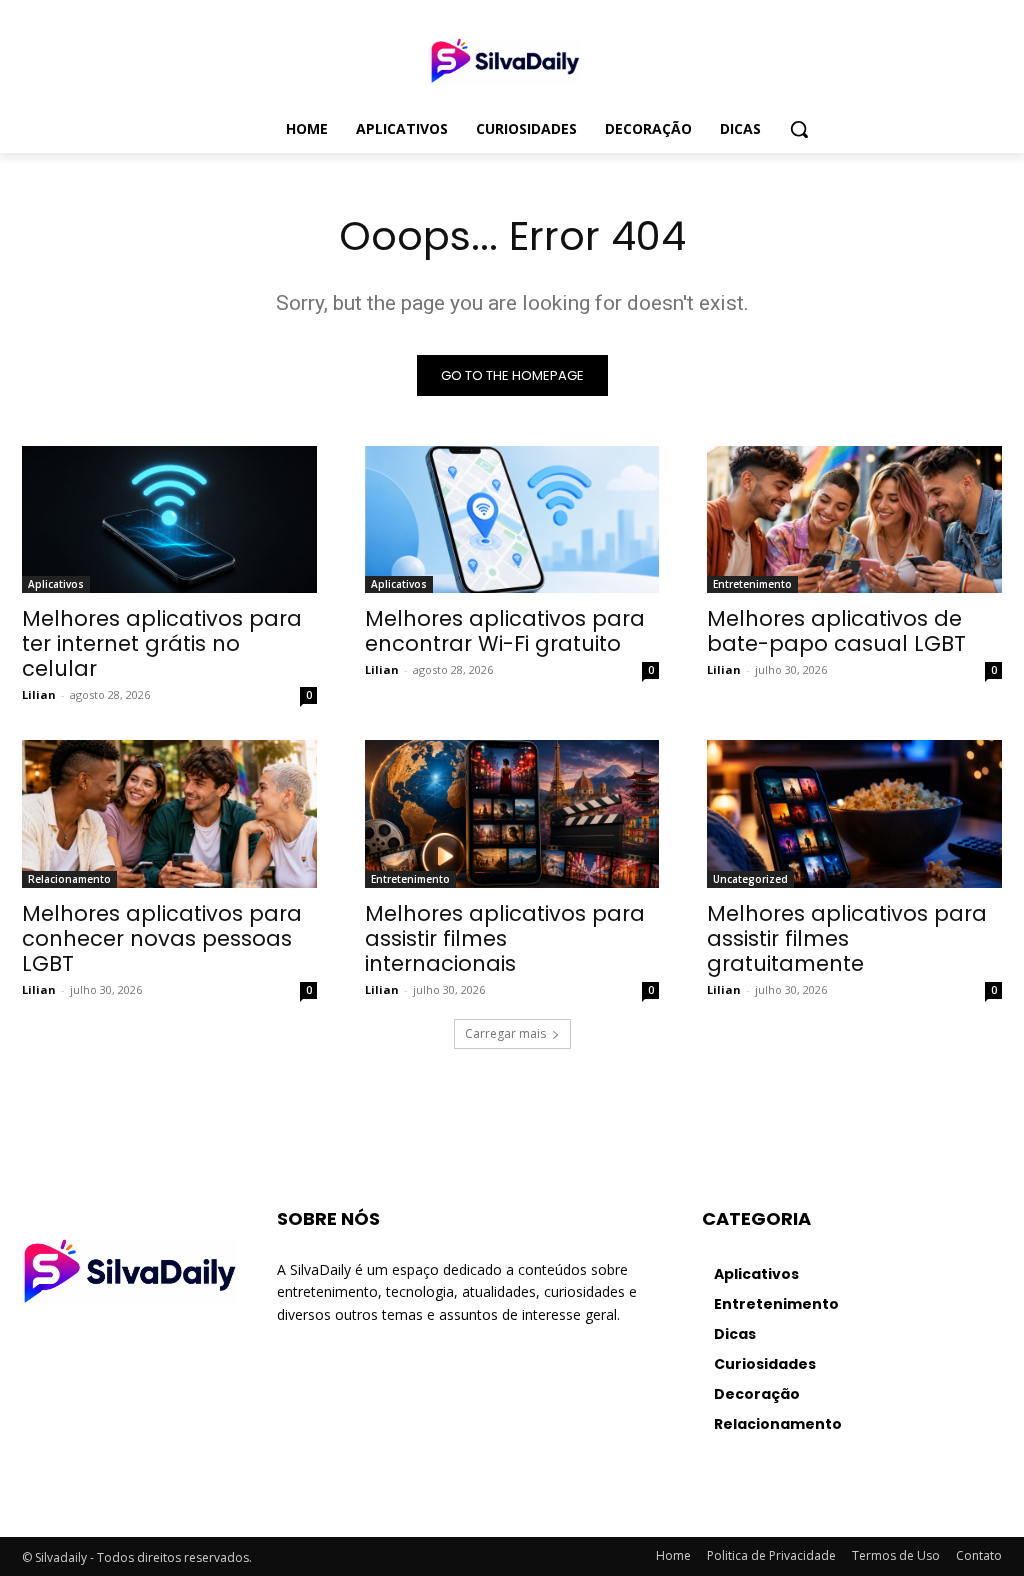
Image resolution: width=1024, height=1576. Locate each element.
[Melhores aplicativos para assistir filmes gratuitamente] (854, 813)
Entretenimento (752, 584)
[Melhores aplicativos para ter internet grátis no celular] (169, 519)
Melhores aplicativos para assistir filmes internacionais (505, 938)
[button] (799, 129)
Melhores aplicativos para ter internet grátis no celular (162, 643)
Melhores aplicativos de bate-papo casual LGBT (836, 631)
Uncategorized (750, 879)
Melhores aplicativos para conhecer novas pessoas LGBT (162, 938)
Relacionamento (69, 879)
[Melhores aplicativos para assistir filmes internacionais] (512, 813)
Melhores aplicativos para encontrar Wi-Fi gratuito (505, 631)
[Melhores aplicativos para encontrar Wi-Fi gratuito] (512, 519)
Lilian (39, 694)
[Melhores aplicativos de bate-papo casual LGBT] (854, 519)
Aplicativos (56, 584)
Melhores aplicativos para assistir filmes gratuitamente (847, 938)
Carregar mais (505, 1033)
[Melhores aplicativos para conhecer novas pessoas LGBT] (169, 813)
